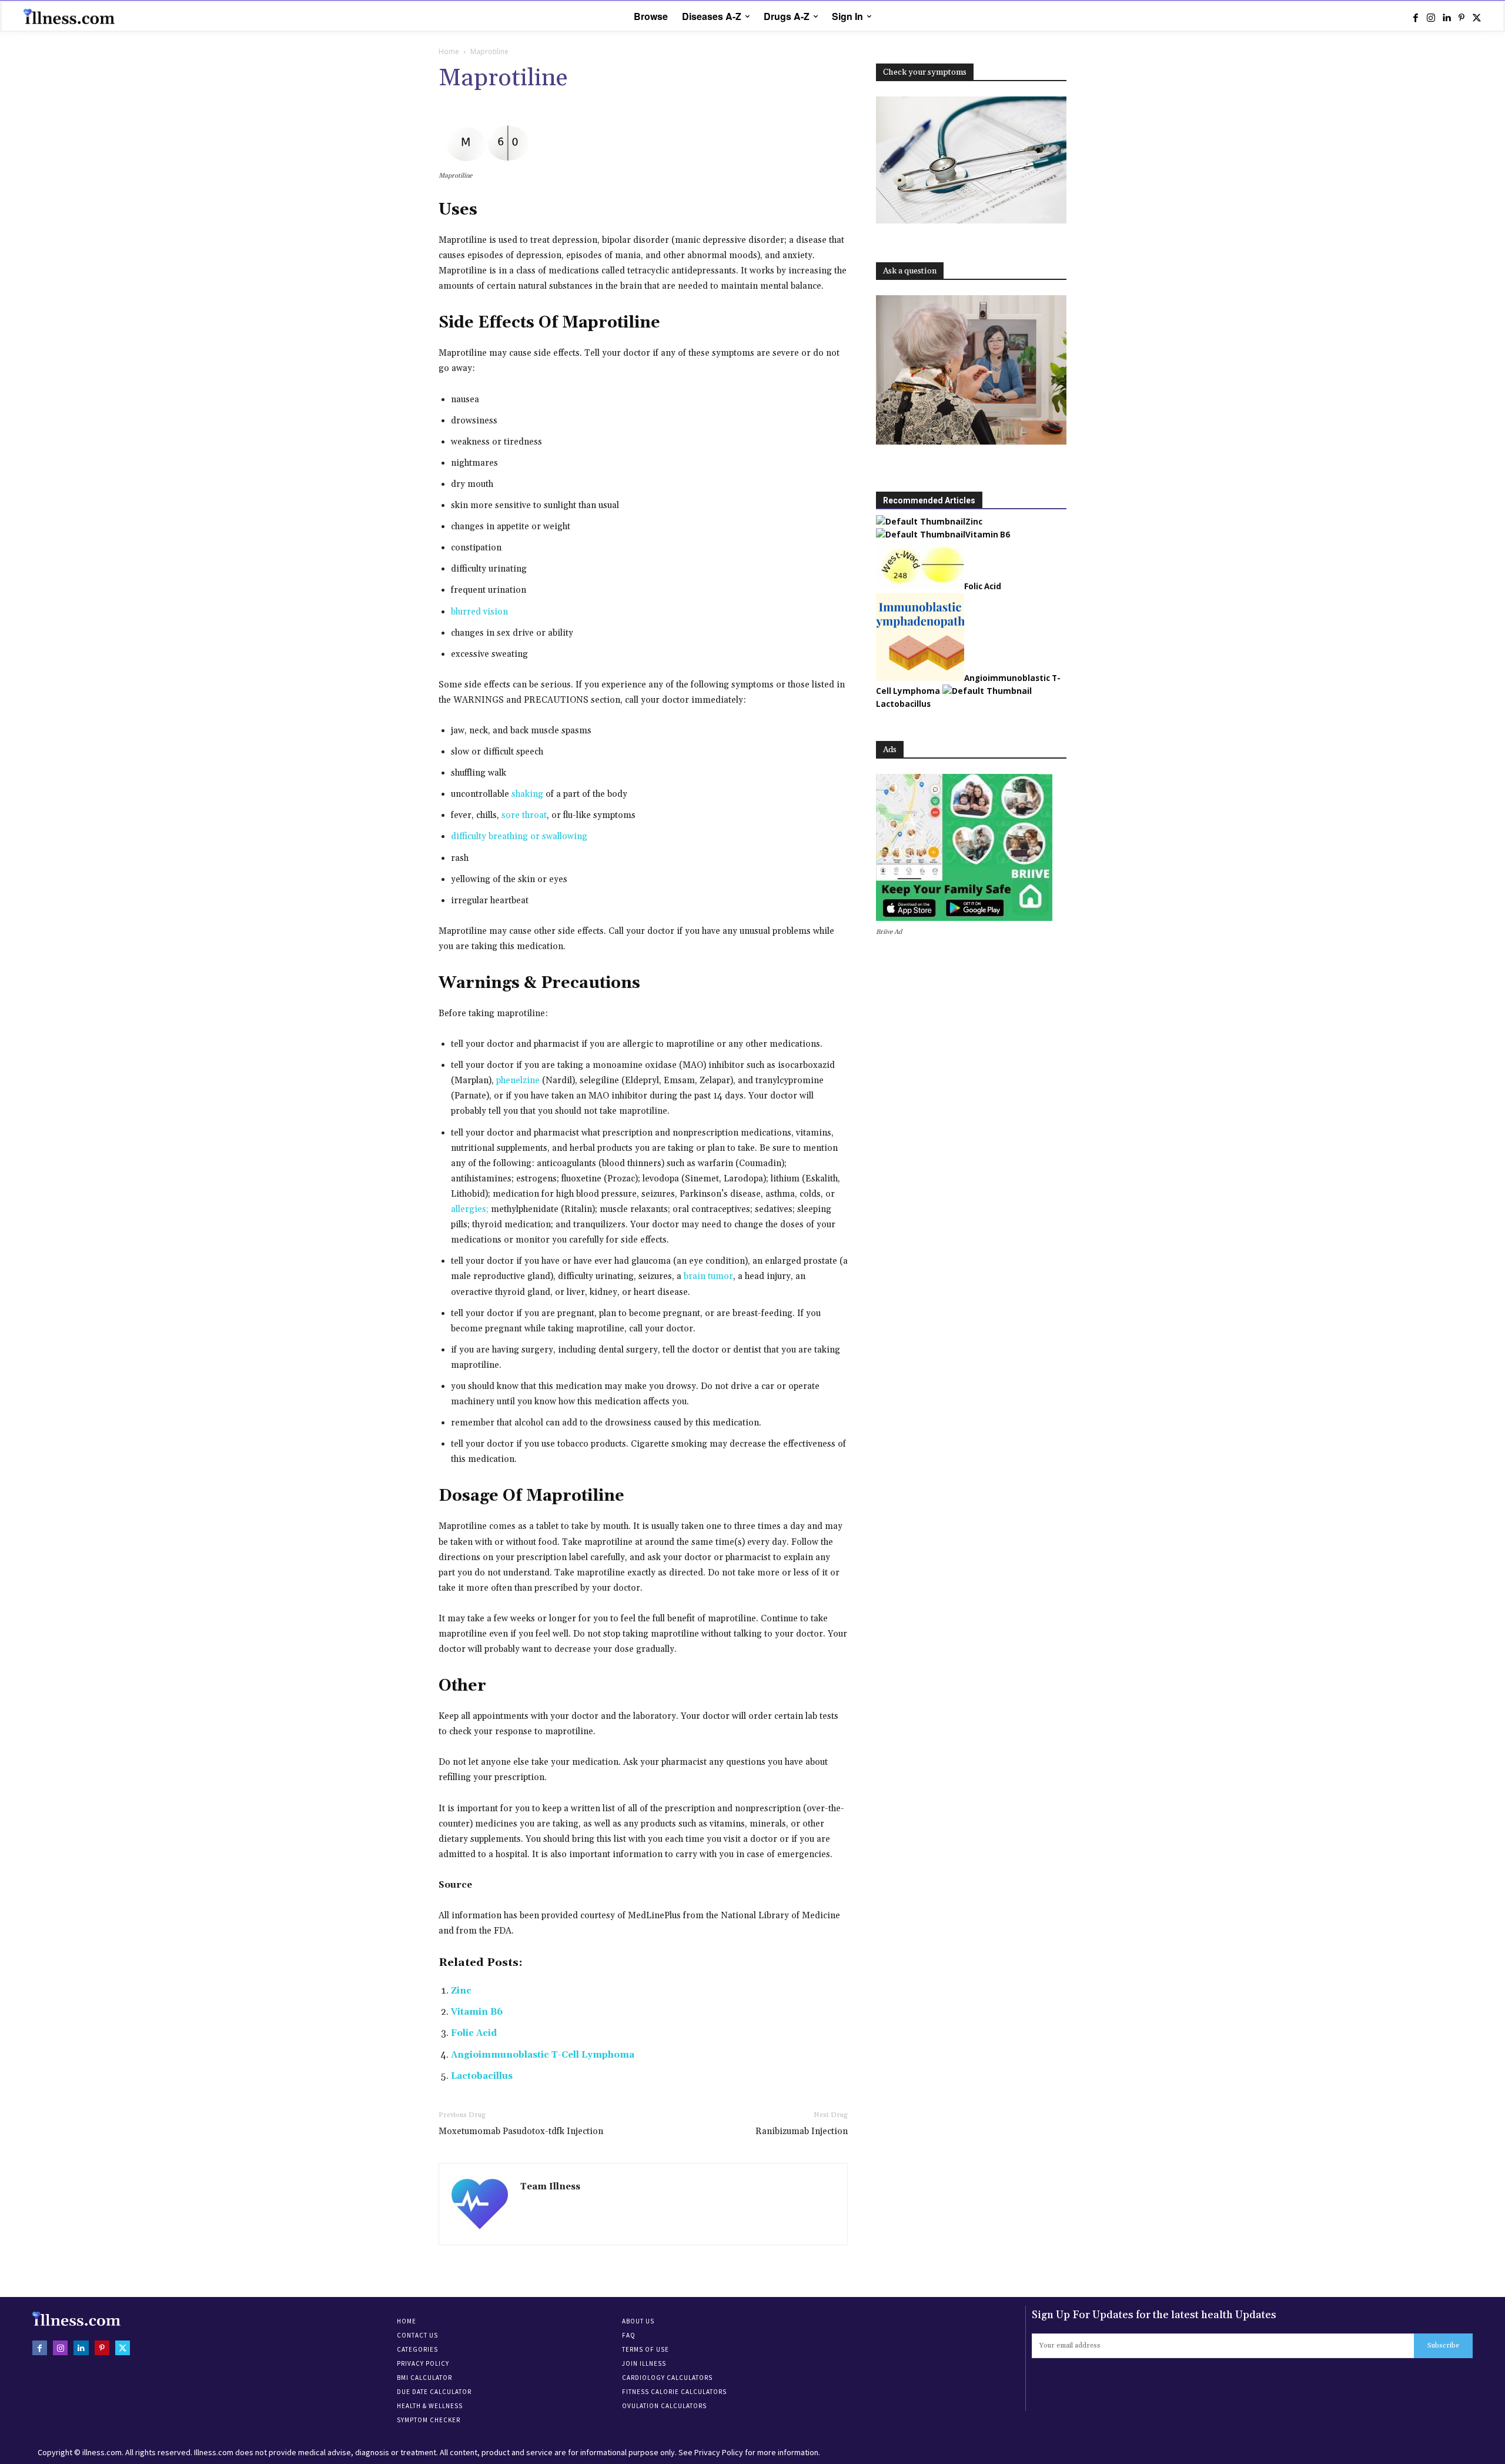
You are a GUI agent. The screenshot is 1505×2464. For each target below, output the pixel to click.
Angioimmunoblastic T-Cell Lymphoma (543, 2055)
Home (449, 51)
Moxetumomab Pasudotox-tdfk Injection (521, 2131)
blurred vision (479, 612)
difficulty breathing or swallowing (519, 837)
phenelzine (518, 1081)
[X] (1477, 17)
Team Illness (550, 2187)
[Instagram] (1431, 17)
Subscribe (1443, 2346)
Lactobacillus (482, 2076)
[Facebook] (1416, 17)
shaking (527, 794)
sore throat (524, 815)
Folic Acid (474, 2033)
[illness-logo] (71, 16)
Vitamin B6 (477, 2012)
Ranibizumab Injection (802, 2131)
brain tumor (708, 1276)
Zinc (461, 1991)
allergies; (470, 1209)
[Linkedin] (1446, 17)
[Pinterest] (1461, 17)
